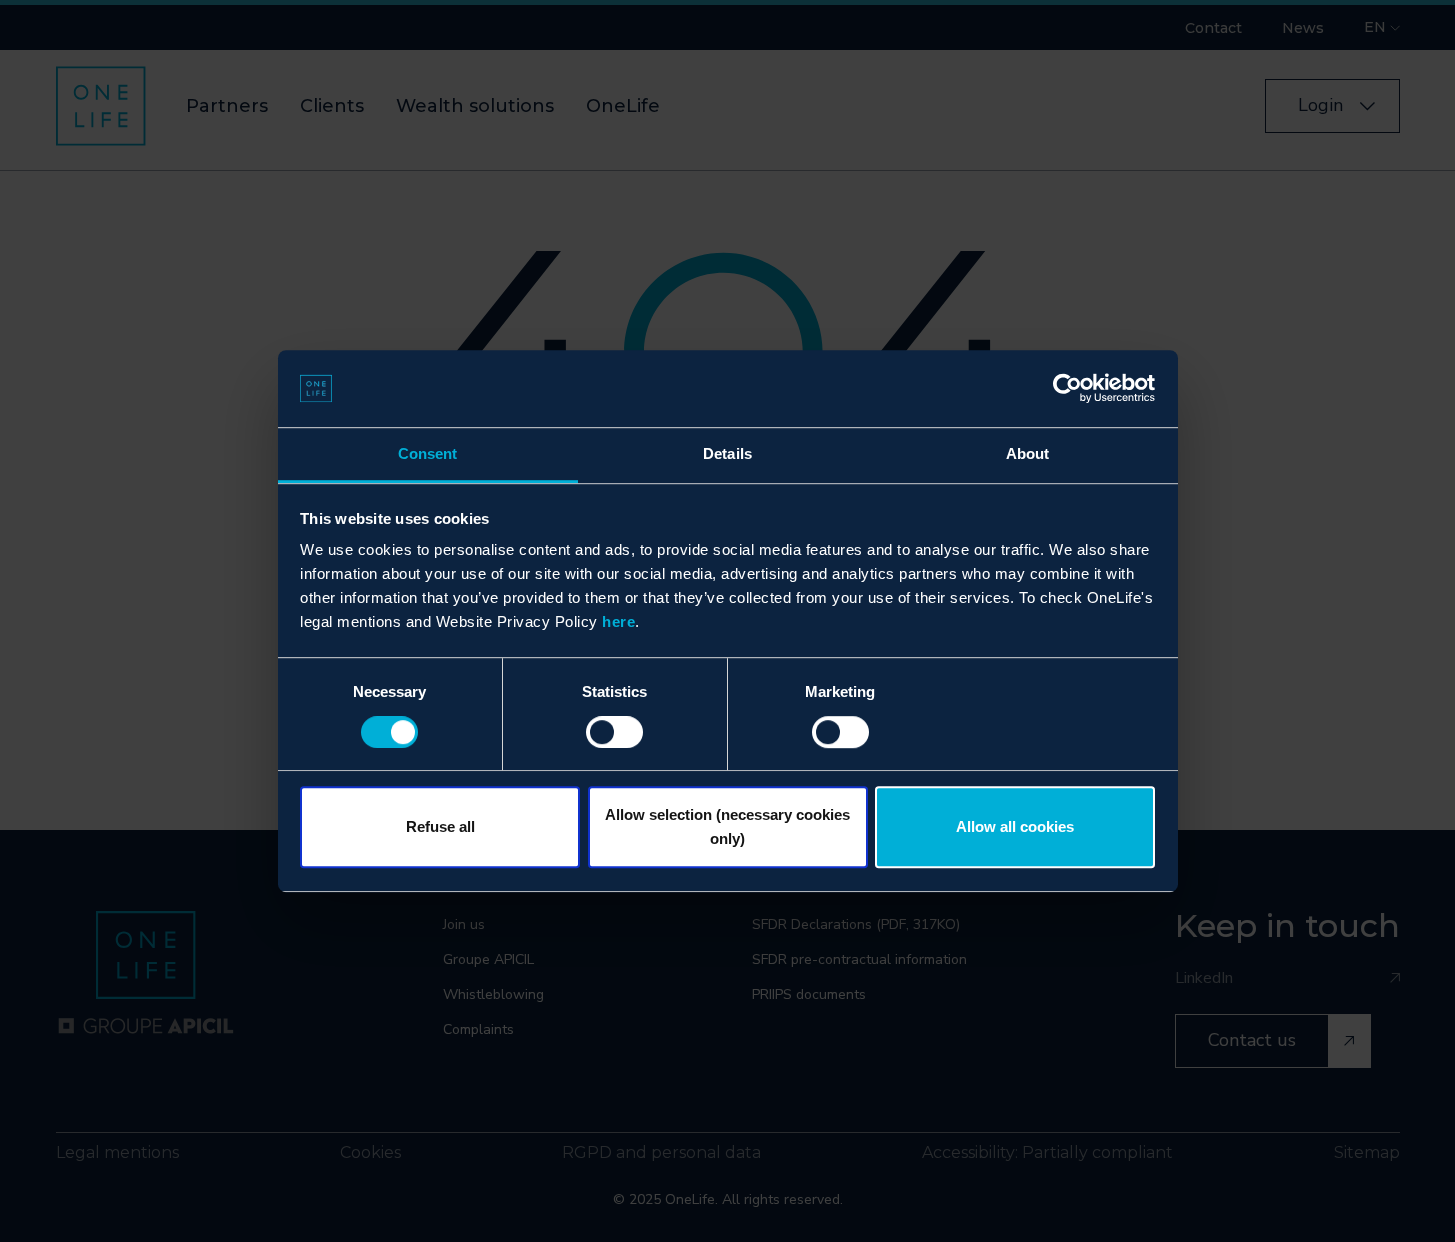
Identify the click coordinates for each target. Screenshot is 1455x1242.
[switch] (614, 732)
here (618, 622)
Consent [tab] (428, 453)
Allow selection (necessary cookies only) (727, 826)
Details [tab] (727, 453)
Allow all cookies (1015, 826)
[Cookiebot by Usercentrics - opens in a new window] (1067, 389)
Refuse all (440, 826)
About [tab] (1028, 453)
